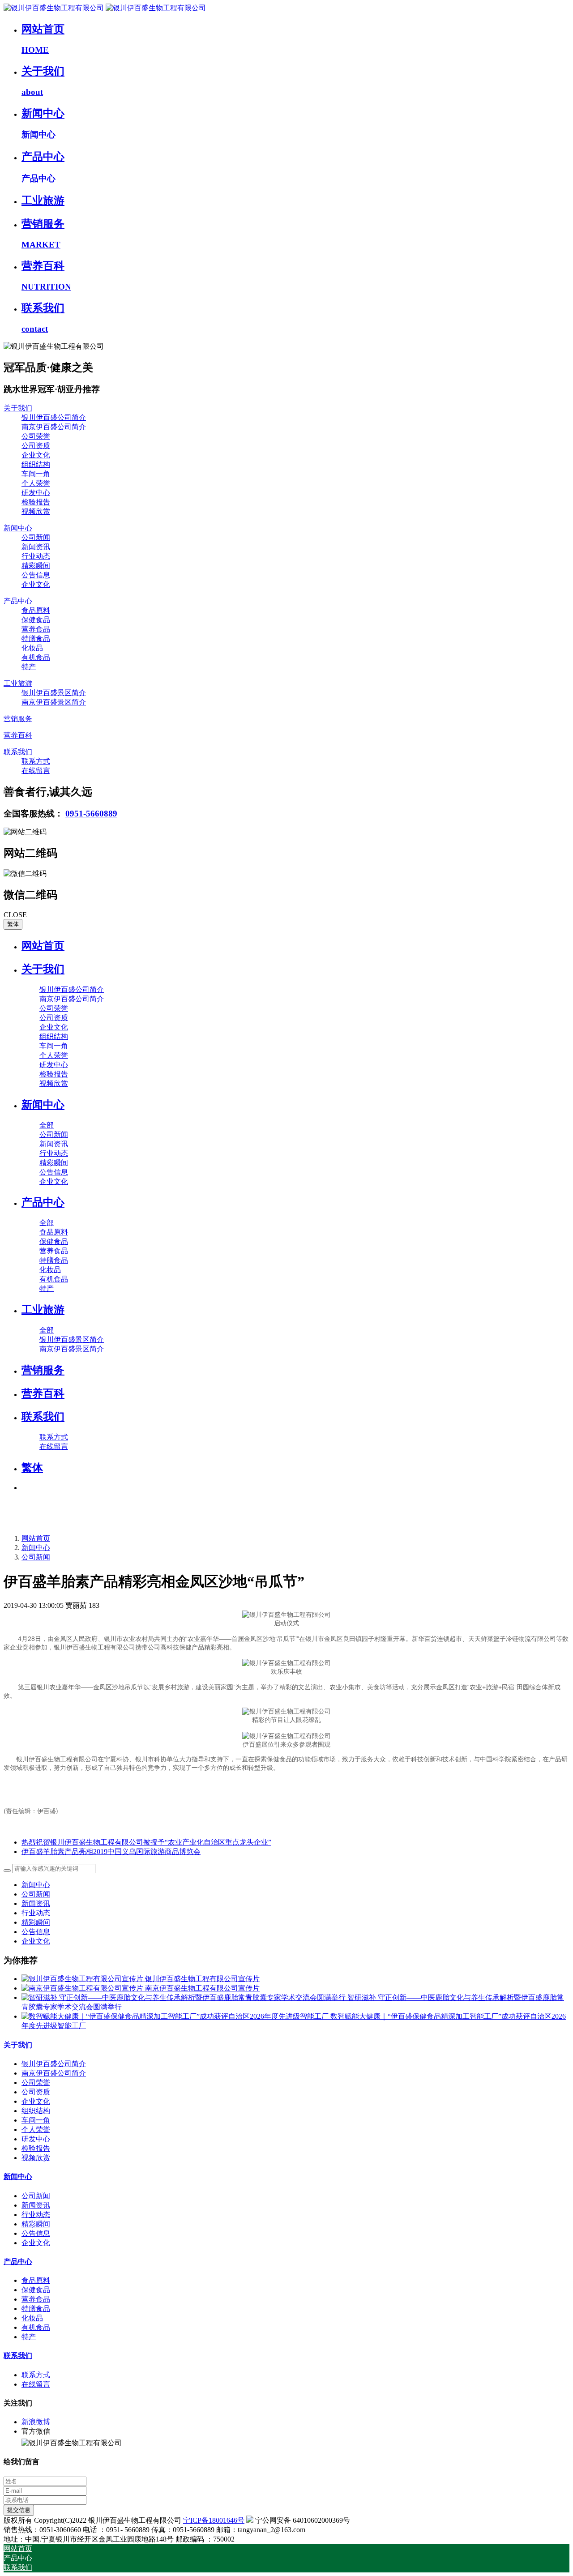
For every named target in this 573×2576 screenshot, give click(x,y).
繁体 (13, 924)
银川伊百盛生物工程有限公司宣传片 (202, 1979)
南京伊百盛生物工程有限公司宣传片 (202, 1988)
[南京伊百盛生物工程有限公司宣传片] (83, 1988)
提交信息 (19, 2510)
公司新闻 (36, 1557)
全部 (47, 1125)
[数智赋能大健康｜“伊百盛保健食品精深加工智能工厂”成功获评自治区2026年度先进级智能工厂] (176, 2016)
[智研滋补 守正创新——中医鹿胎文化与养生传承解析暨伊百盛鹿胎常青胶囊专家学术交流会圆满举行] (184, 1997)
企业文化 (36, 1941)
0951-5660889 (91, 814)
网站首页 (43, 946)
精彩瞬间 (36, 1922)
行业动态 (36, 1913)
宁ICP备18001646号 (214, 2520)
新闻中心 (36, 1548)
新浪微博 (36, 2422)
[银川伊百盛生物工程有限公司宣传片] (83, 1979)
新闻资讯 (36, 1903)
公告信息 (36, 1932)
